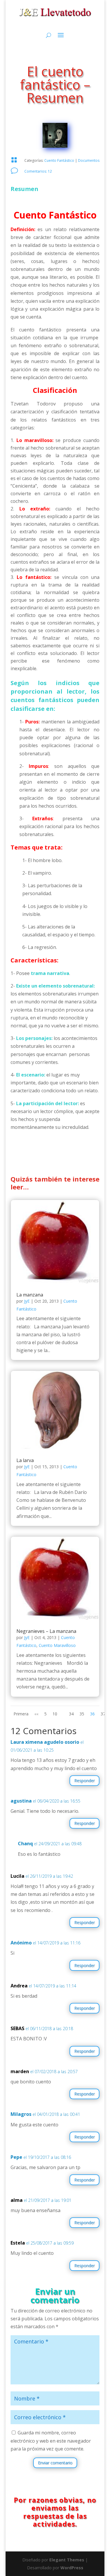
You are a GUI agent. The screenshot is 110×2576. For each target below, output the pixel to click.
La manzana (30, 1295)
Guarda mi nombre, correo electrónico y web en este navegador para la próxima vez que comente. (51, 2441)
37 (103, 1714)
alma (17, 2200)
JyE (27, 1301)
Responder (84, 1780)
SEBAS (17, 2028)
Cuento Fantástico (59, 160)
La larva (25, 1460)
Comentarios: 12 (38, 171)
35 (82, 1714)
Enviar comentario (55, 2463)
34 (71, 1714)
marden (20, 2071)
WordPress (72, 2568)
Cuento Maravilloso (57, 1645)
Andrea (19, 1986)
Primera (21, 1714)
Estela (18, 2243)
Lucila (17, 1876)
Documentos (89, 160)
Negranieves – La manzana (46, 1631)
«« (36, 1714)
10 (55, 1714)
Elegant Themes (67, 2560)
